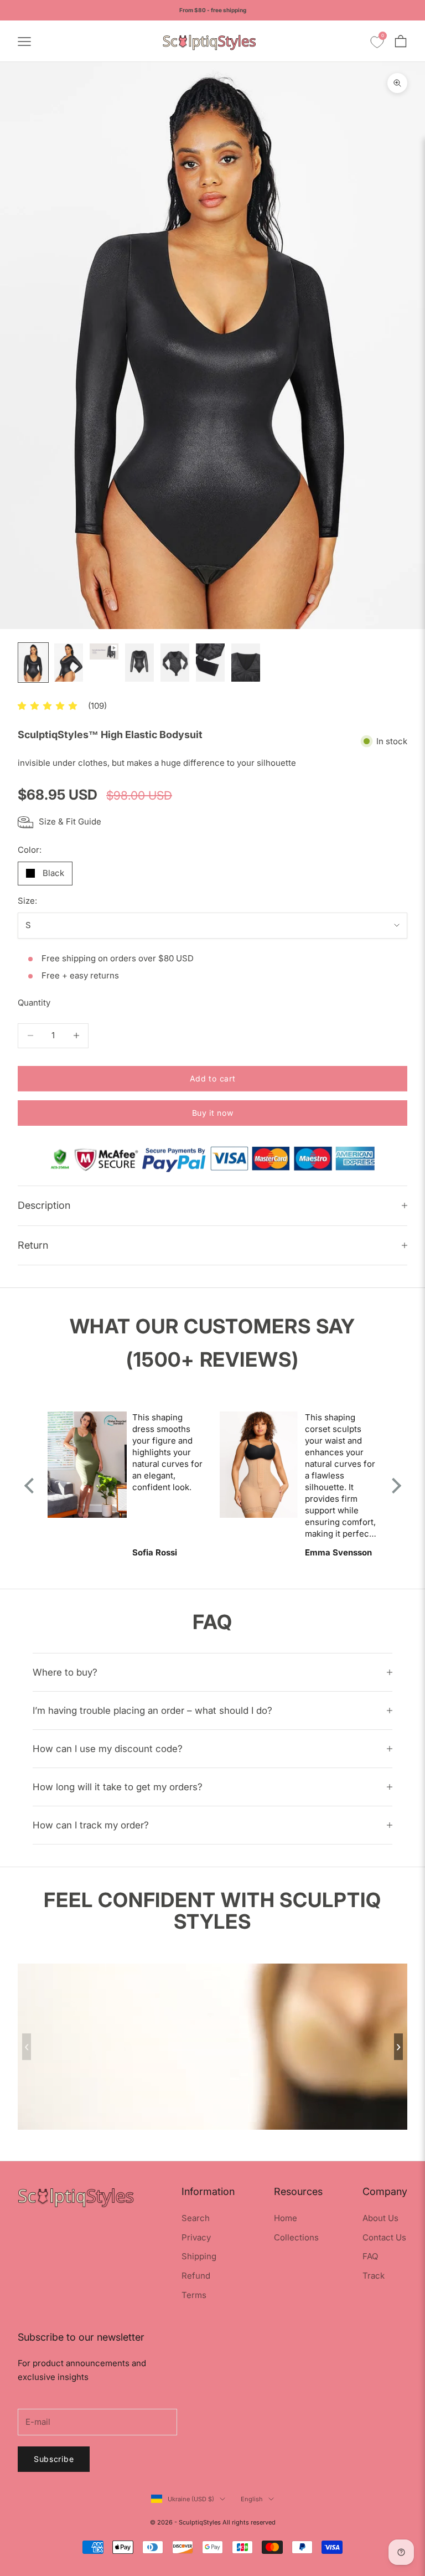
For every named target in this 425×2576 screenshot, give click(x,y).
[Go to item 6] (210, 663)
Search (196, 2218)
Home (286, 2218)
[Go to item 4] (139, 663)
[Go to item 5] (175, 663)
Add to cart (213, 1078)
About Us (380, 2218)
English (252, 2499)
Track (374, 2276)
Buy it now (213, 1113)
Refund (196, 2276)
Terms (194, 2295)
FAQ (370, 2256)
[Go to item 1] (33, 663)
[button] (47, 706)
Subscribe (54, 2459)
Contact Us (384, 2237)
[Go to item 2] (69, 663)
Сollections (296, 2237)
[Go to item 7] (246, 663)
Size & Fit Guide (70, 821)
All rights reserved (249, 2522)
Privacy (196, 2237)
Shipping (199, 2256)
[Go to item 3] (104, 651)
